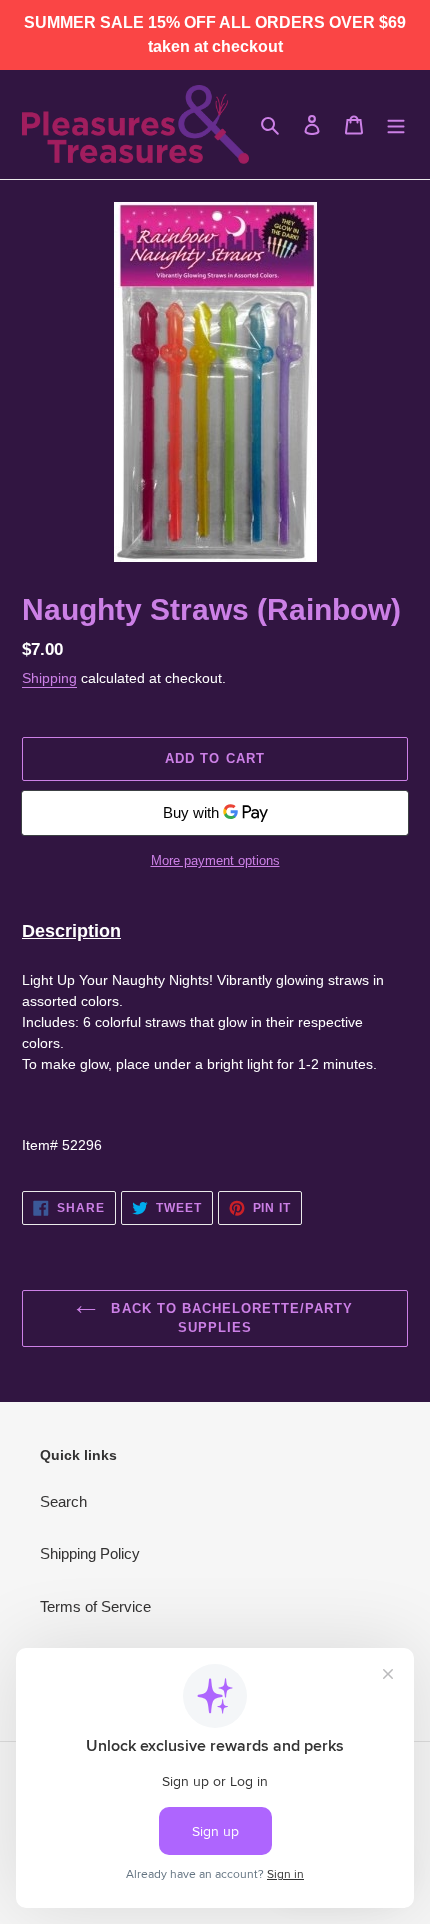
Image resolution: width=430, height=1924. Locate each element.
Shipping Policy (90, 1553)
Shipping (49, 678)
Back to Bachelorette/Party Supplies (229, 1318)
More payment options (215, 860)
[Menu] (396, 124)
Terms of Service (95, 1606)
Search (63, 1501)
